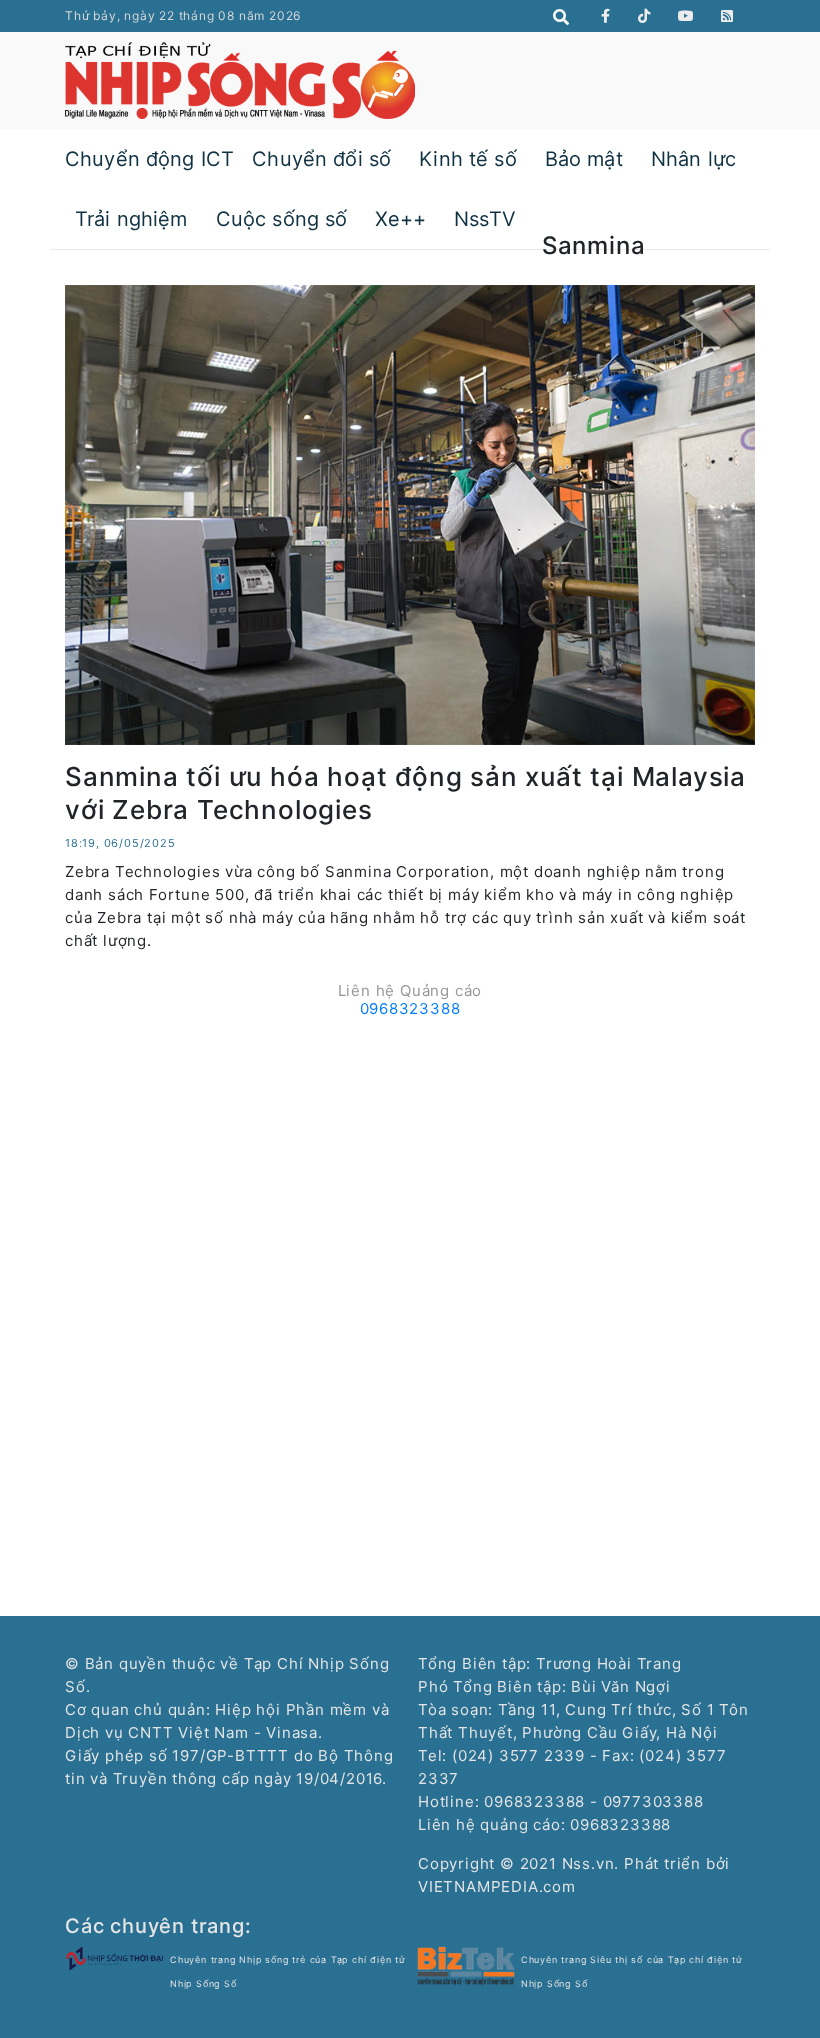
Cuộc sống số (282, 219)
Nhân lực (693, 159)
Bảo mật (584, 159)
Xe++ (400, 219)
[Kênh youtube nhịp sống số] (686, 16)
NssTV (485, 219)
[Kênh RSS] (727, 16)
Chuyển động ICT (149, 159)
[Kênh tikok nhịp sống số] (644, 16)
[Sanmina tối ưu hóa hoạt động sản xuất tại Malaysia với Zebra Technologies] (410, 513)
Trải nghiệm (131, 219)
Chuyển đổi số (321, 159)
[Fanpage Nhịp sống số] (606, 16)
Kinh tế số (468, 159)
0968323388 (410, 1008)
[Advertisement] (410, 1166)
